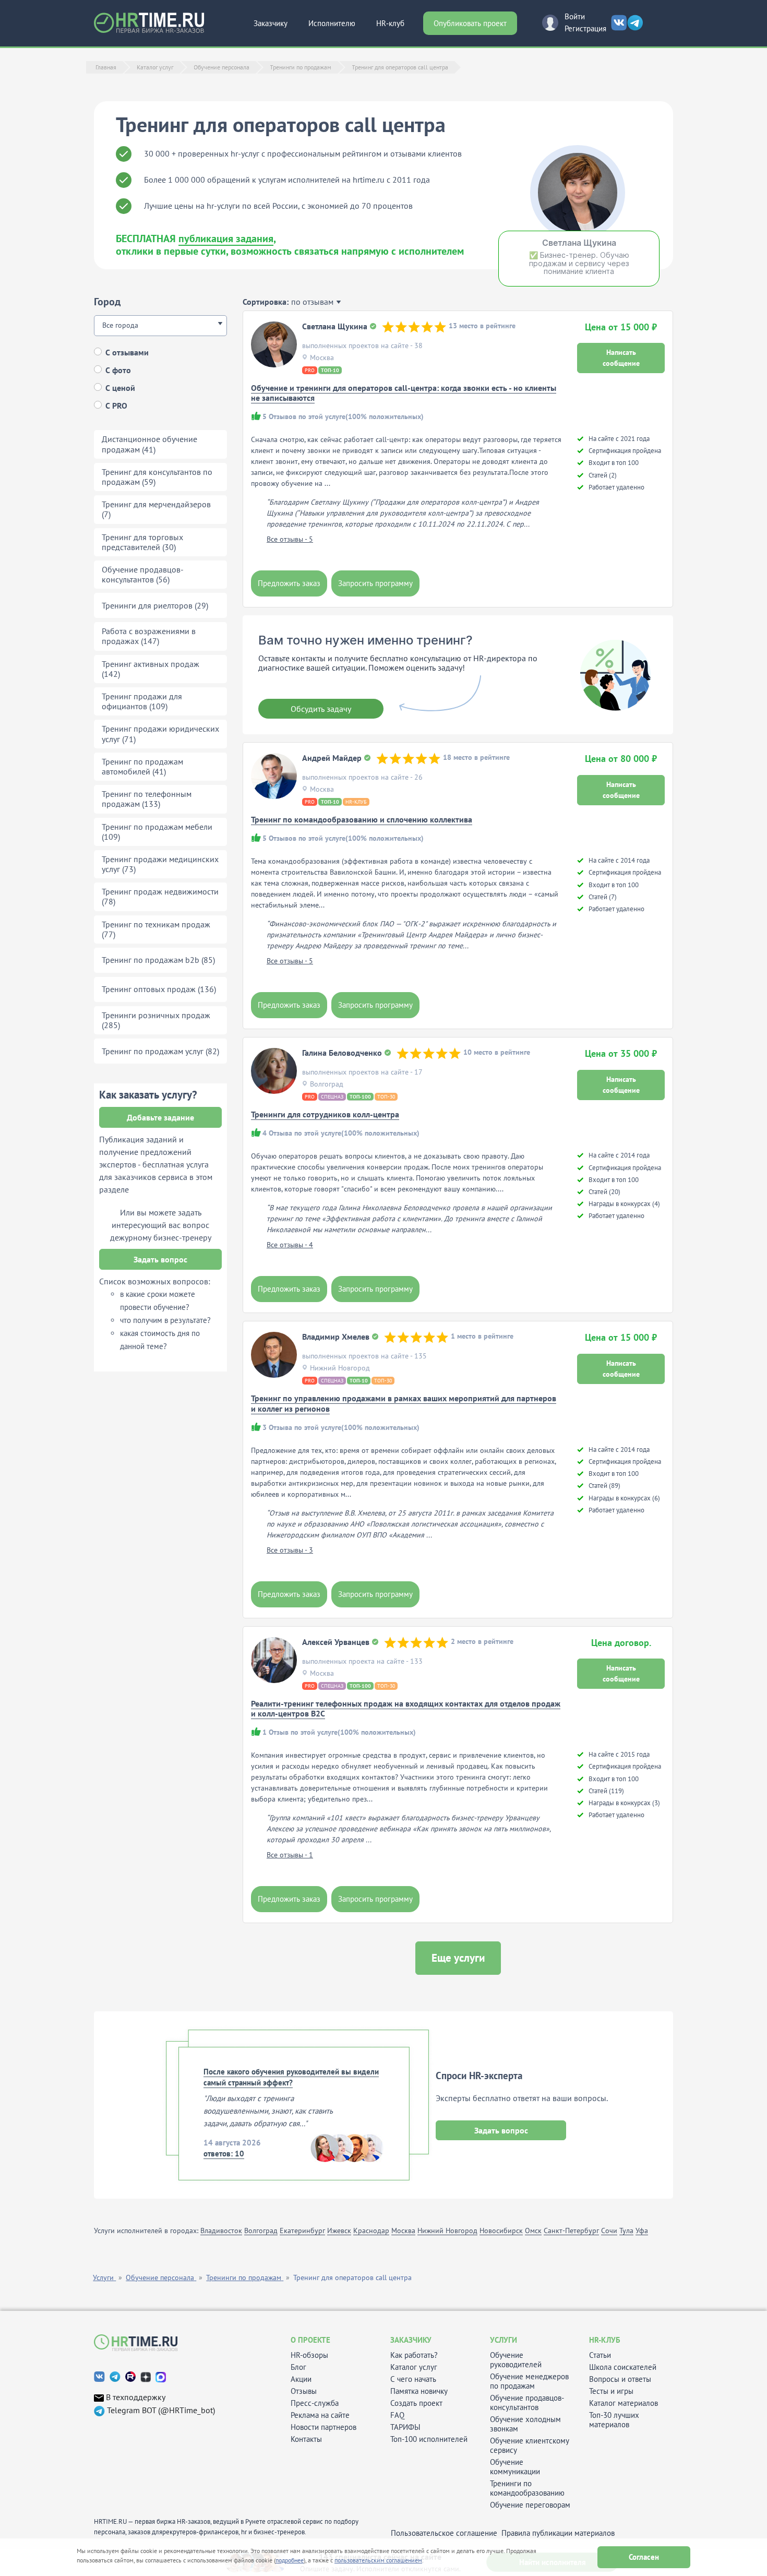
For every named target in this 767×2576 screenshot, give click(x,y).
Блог (298, 2367)
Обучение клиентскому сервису (530, 2446)
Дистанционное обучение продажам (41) (149, 444)
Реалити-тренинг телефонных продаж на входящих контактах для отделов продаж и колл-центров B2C (406, 1708)
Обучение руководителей (516, 2360)
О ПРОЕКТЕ (310, 2340)
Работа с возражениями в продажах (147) (149, 636)
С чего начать (413, 2379)
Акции (301, 2379)
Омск (533, 2231)
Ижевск (339, 2231)
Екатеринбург (302, 2231)
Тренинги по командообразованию (527, 2488)
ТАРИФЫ (405, 2427)
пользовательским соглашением (378, 2560)
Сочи (609, 2231)
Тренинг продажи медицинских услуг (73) (160, 864)
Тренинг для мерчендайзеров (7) (156, 509)
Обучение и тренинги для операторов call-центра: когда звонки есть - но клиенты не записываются (404, 393)
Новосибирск (501, 2231)
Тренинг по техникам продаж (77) (156, 929)
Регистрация (585, 28)
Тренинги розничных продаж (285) (156, 1020)
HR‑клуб (390, 23)
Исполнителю (332, 23)
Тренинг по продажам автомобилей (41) (142, 766)
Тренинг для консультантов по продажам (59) (157, 477)
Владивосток (221, 2231)
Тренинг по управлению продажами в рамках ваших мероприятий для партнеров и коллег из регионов (404, 1403)
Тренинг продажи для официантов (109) (142, 701)
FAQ (397, 2415)
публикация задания (226, 238)
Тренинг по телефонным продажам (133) (147, 799)
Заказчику (271, 23)
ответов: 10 (224, 2154)
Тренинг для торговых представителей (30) (142, 542)
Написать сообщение (621, 358)
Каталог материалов (624, 2403)
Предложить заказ (289, 583)
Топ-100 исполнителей (429, 2439)
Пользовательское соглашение (444, 2533)
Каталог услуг (414, 2367)
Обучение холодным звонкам (525, 2424)
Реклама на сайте (320, 2415)
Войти (575, 16)
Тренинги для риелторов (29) (155, 605)
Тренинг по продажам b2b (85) (158, 960)
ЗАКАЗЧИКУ (411, 2340)
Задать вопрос (160, 1259)
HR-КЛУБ (605, 2340)
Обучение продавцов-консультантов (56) (143, 574)
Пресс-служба (315, 2403)
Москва (403, 2231)
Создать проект (416, 2403)
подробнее (290, 2560)
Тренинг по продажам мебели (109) (157, 832)
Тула (626, 2231)
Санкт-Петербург (571, 2231)
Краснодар (371, 2231)
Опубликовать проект (470, 23)
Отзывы (304, 2391)
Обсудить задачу (321, 709)
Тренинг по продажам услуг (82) (160, 1051)
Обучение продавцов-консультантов (527, 2403)
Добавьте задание (160, 1117)
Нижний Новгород (447, 2231)
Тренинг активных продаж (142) (151, 669)
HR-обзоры (309, 2355)
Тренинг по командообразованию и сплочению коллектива (362, 819)
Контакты (306, 2439)
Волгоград (261, 2231)
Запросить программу (375, 583)
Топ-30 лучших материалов (614, 2420)
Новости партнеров (323, 2427)
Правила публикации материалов (558, 2533)
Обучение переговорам (530, 2505)
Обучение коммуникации (515, 2467)
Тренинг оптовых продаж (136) (159, 989)
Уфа (642, 2231)
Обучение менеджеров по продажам (529, 2381)
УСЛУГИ (504, 2340)
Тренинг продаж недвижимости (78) (160, 896)
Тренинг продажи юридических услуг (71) (160, 734)
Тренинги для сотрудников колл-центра (325, 1114)
